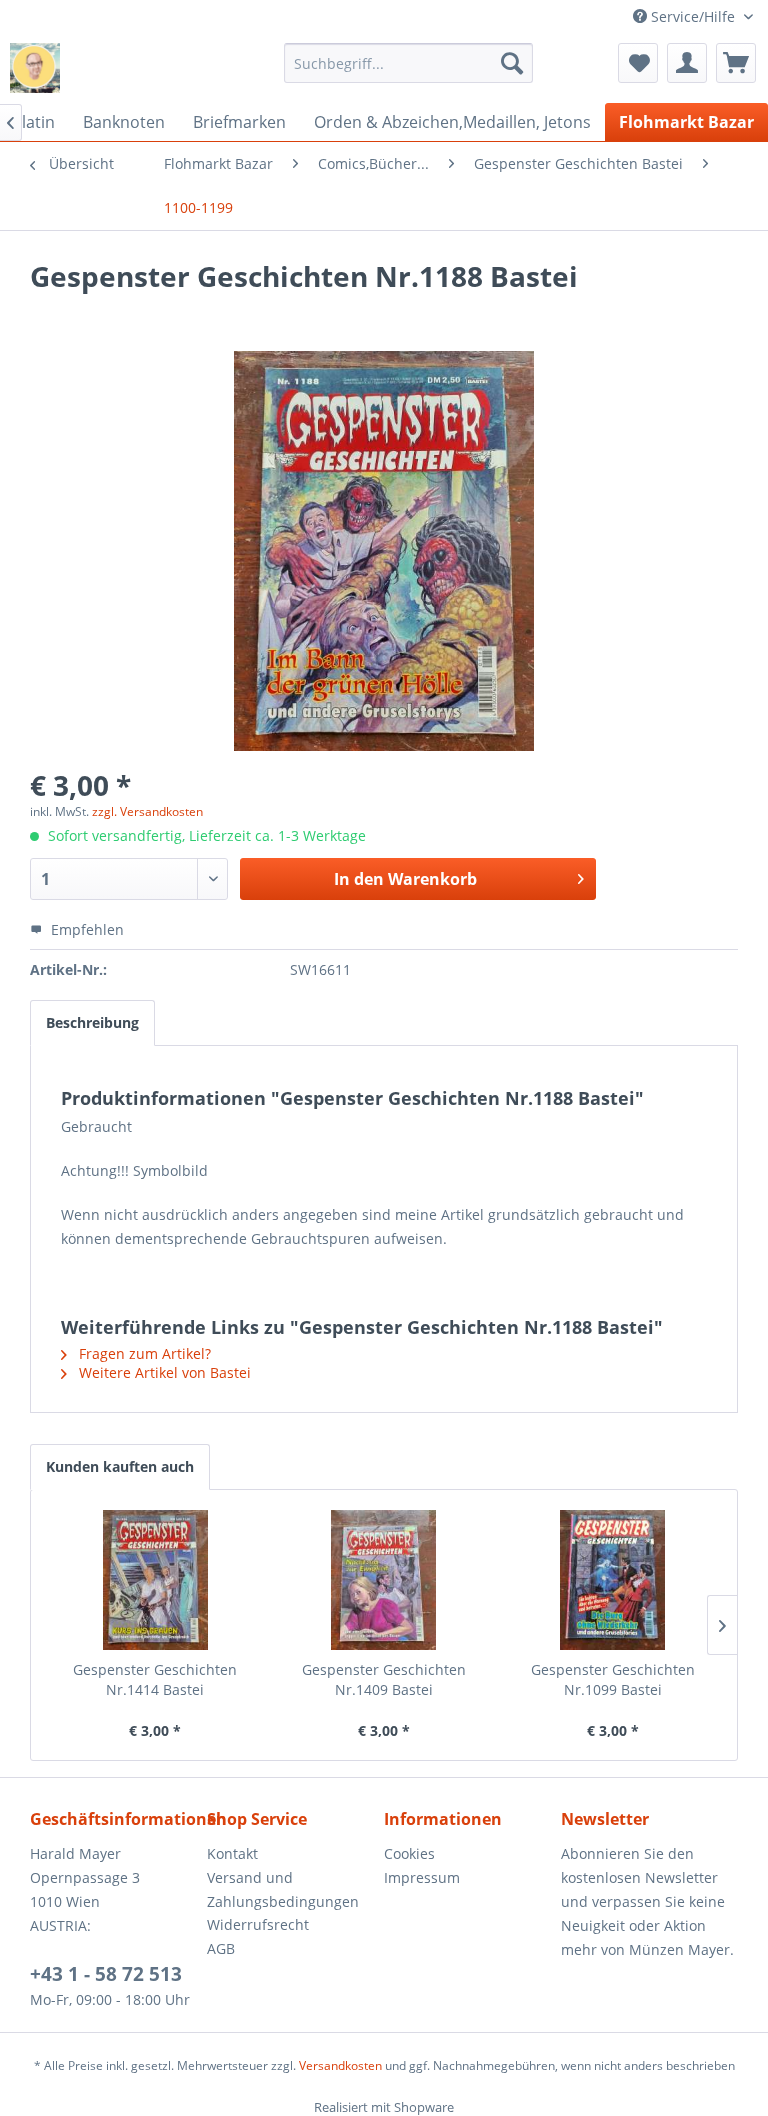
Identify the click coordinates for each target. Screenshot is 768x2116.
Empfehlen (85, 929)
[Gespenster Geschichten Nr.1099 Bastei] (612, 1580)
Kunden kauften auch (120, 1466)
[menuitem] (409, 63)
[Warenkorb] (736, 63)
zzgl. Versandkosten (147, 811)
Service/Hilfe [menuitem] (693, 16)
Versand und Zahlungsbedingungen (283, 1889)
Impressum (422, 1877)
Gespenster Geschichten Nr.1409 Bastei (384, 1679)
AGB (221, 1948)
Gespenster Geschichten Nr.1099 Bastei (613, 1679)
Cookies (409, 1853)
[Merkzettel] (638, 63)
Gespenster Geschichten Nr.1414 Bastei (155, 1679)
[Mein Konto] (687, 63)
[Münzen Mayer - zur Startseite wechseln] (35, 68)
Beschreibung (92, 1022)
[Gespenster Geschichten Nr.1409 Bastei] (384, 1580)
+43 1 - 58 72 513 (106, 1974)
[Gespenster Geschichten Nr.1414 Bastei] (155, 1580)
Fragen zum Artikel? (143, 1353)
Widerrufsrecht (258, 1924)
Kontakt (232, 1853)
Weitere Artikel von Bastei (163, 1372)
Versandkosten (340, 2065)
